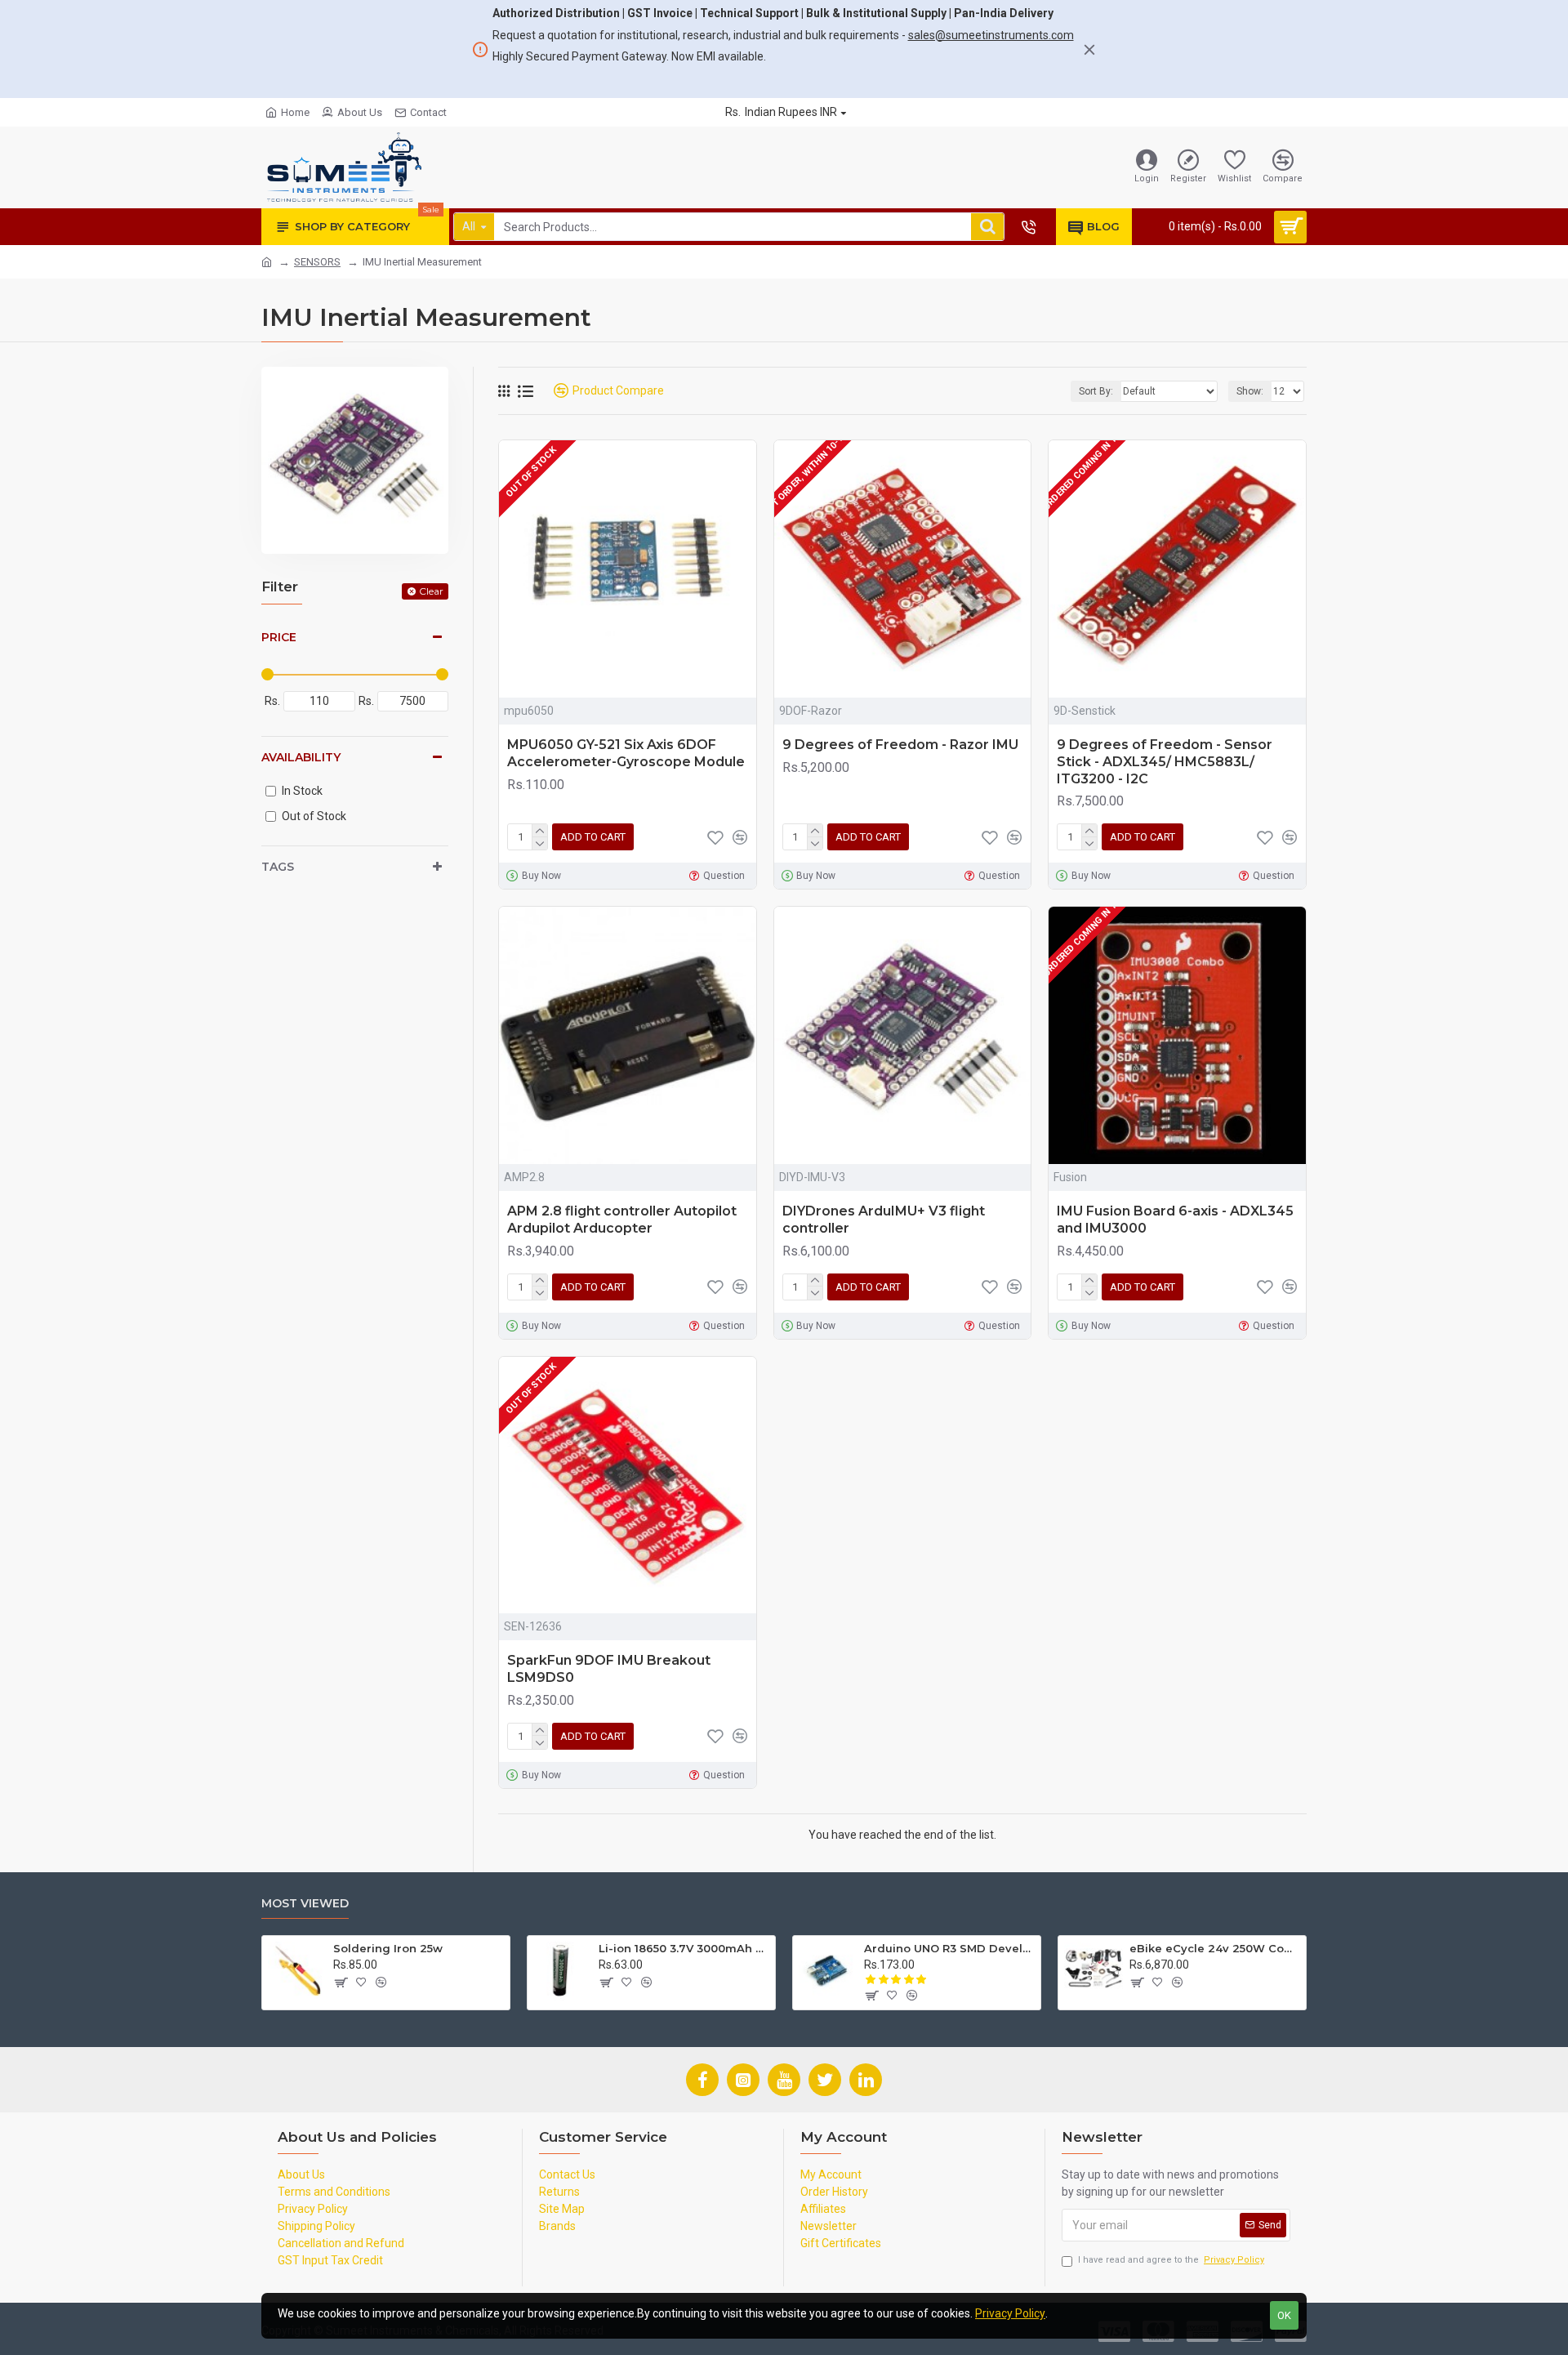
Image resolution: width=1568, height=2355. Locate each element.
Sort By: (1096, 391)
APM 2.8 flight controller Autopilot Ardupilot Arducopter (622, 1220)
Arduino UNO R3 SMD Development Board (949, 1948)
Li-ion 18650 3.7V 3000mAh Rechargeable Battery (684, 1948)
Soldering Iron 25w (388, 1948)
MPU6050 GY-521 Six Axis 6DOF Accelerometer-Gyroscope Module (626, 753)
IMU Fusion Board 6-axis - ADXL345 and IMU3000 (1175, 1220)
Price (279, 637)
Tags (278, 867)
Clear (431, 591)
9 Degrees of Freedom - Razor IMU (900, 745)
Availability (301, 757)
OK (1284, 2315)
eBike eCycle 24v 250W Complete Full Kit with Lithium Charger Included (1215, 1948)
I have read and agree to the (1171, 2260)
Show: (1250, 391)
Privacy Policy (1010, 2313)
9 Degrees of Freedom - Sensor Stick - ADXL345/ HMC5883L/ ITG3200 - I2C (1165, 762)
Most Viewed (305, 1904)
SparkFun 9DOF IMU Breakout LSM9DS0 (609, 1669)
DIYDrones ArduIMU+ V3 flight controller (884, 1220)
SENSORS (317, 262)
